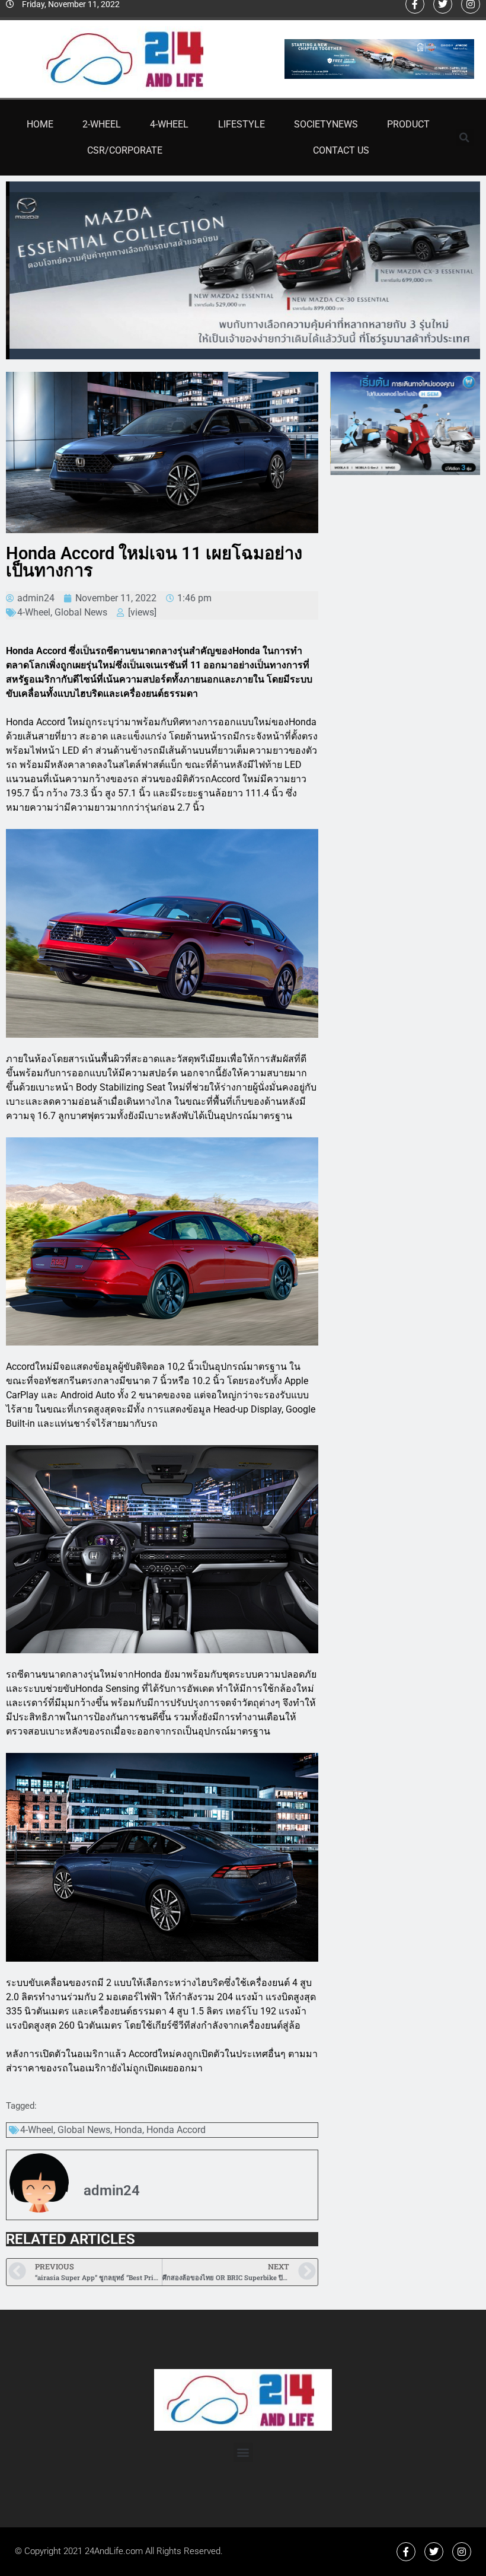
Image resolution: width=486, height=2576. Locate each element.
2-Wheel (102, 124)
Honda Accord (176, 2130)
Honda (128, 2130)
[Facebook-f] (406, 2552)
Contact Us (341, 150)
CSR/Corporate (125, 150)
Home (40, 124)
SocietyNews (326, 124)
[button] (465, 138)
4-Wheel (169, 124)
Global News (81, 612)
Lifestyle (242, 124)
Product (408, 124)
